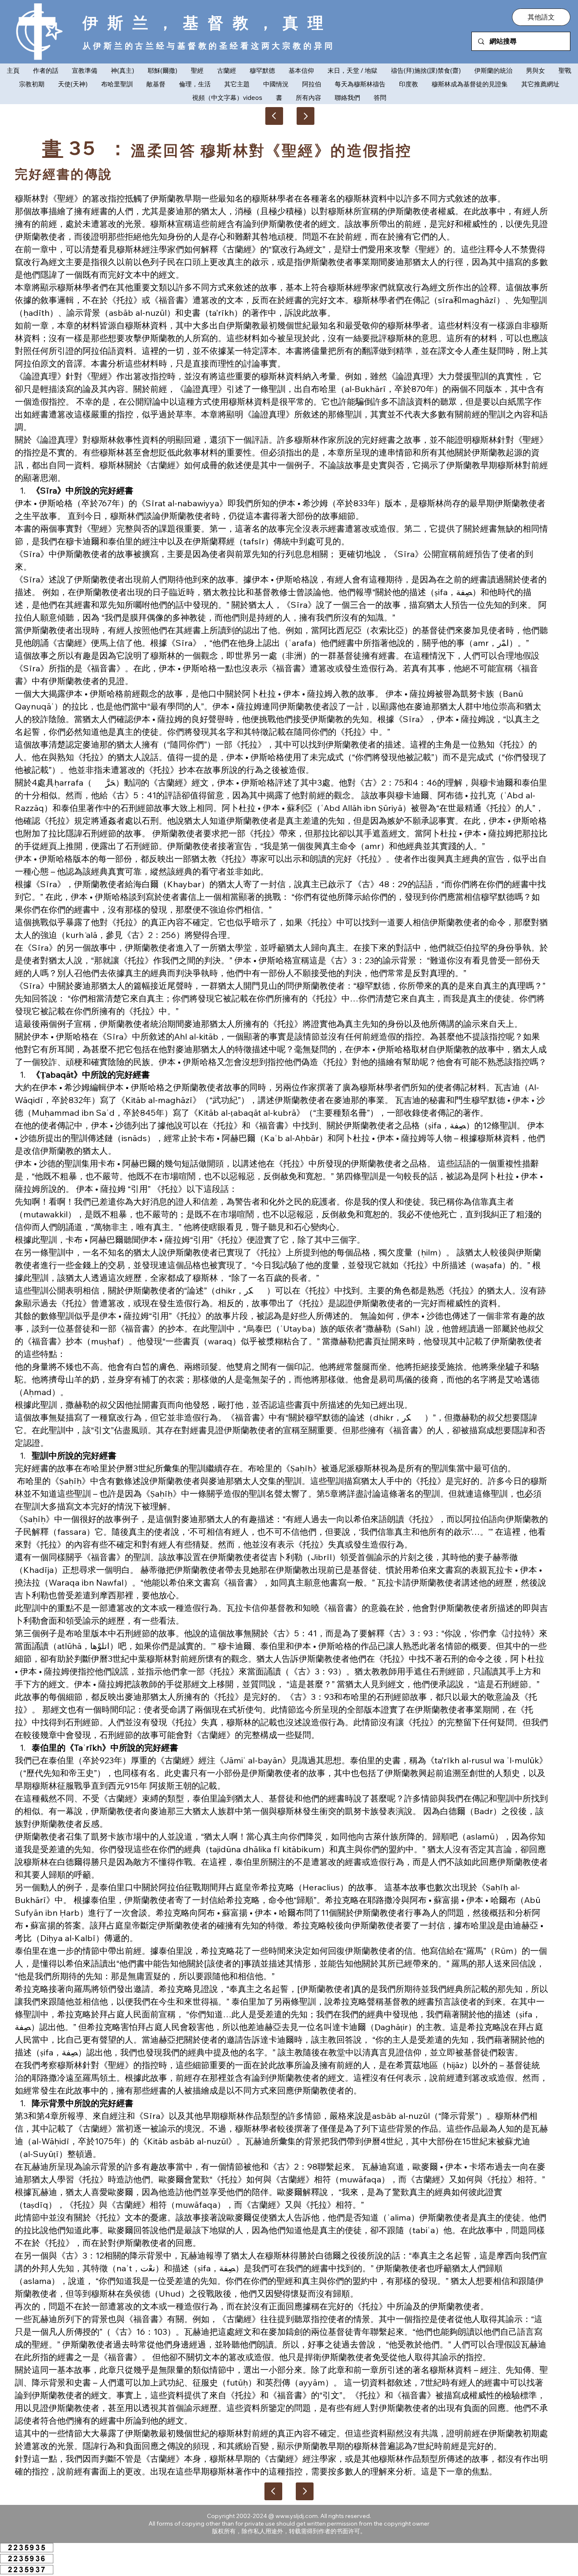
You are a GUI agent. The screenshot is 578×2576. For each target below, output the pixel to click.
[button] (541, 17)
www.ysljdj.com (297, 2516)
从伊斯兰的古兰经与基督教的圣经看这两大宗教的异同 (209, 46)
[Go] (306, 116)
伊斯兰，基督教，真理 (208, 22)
